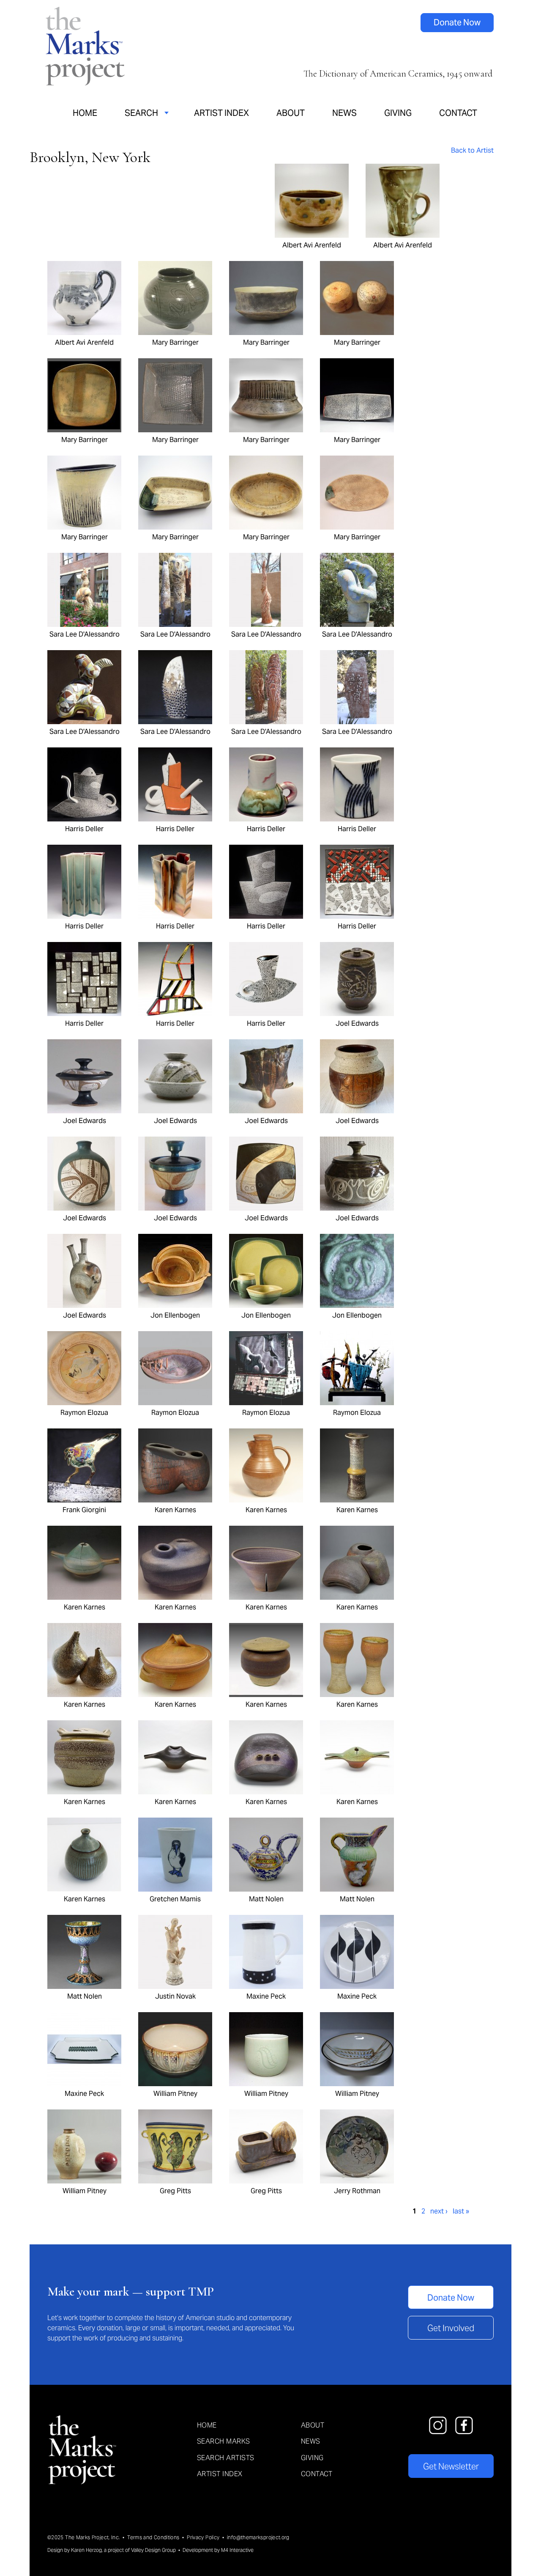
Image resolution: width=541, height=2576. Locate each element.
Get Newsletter (451, 2466)
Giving (398, 113)
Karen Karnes (175, 1510)
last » (461, 2211)
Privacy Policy (203, 2537)
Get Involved (451, 2328)
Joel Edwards (357, 1023)
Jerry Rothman (357, 2191)
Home (85, 113)
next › (439, 2211)
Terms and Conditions (153, 2537)
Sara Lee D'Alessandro (85, 634)
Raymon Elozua (84, 1412)
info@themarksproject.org (258, 2537)
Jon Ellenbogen (175, 1315)
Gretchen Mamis (175, 1899)
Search (141, 113)
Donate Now (457, 22)
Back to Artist (472, 150)
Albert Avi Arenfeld (312, 245)
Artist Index (221, 113)
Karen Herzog (86, 2550)
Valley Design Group (153, 2550)
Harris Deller (84, 829)
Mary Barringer (175, 342)
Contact (458, 113)
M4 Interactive (237, 2550)
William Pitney (175, 2093)
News (344, 113)
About (291, 113)
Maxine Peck (266, 1996)
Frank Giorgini (84, 1510)
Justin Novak (175, 1996)
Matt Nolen (266, 1899)
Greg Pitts (175, 2191)
